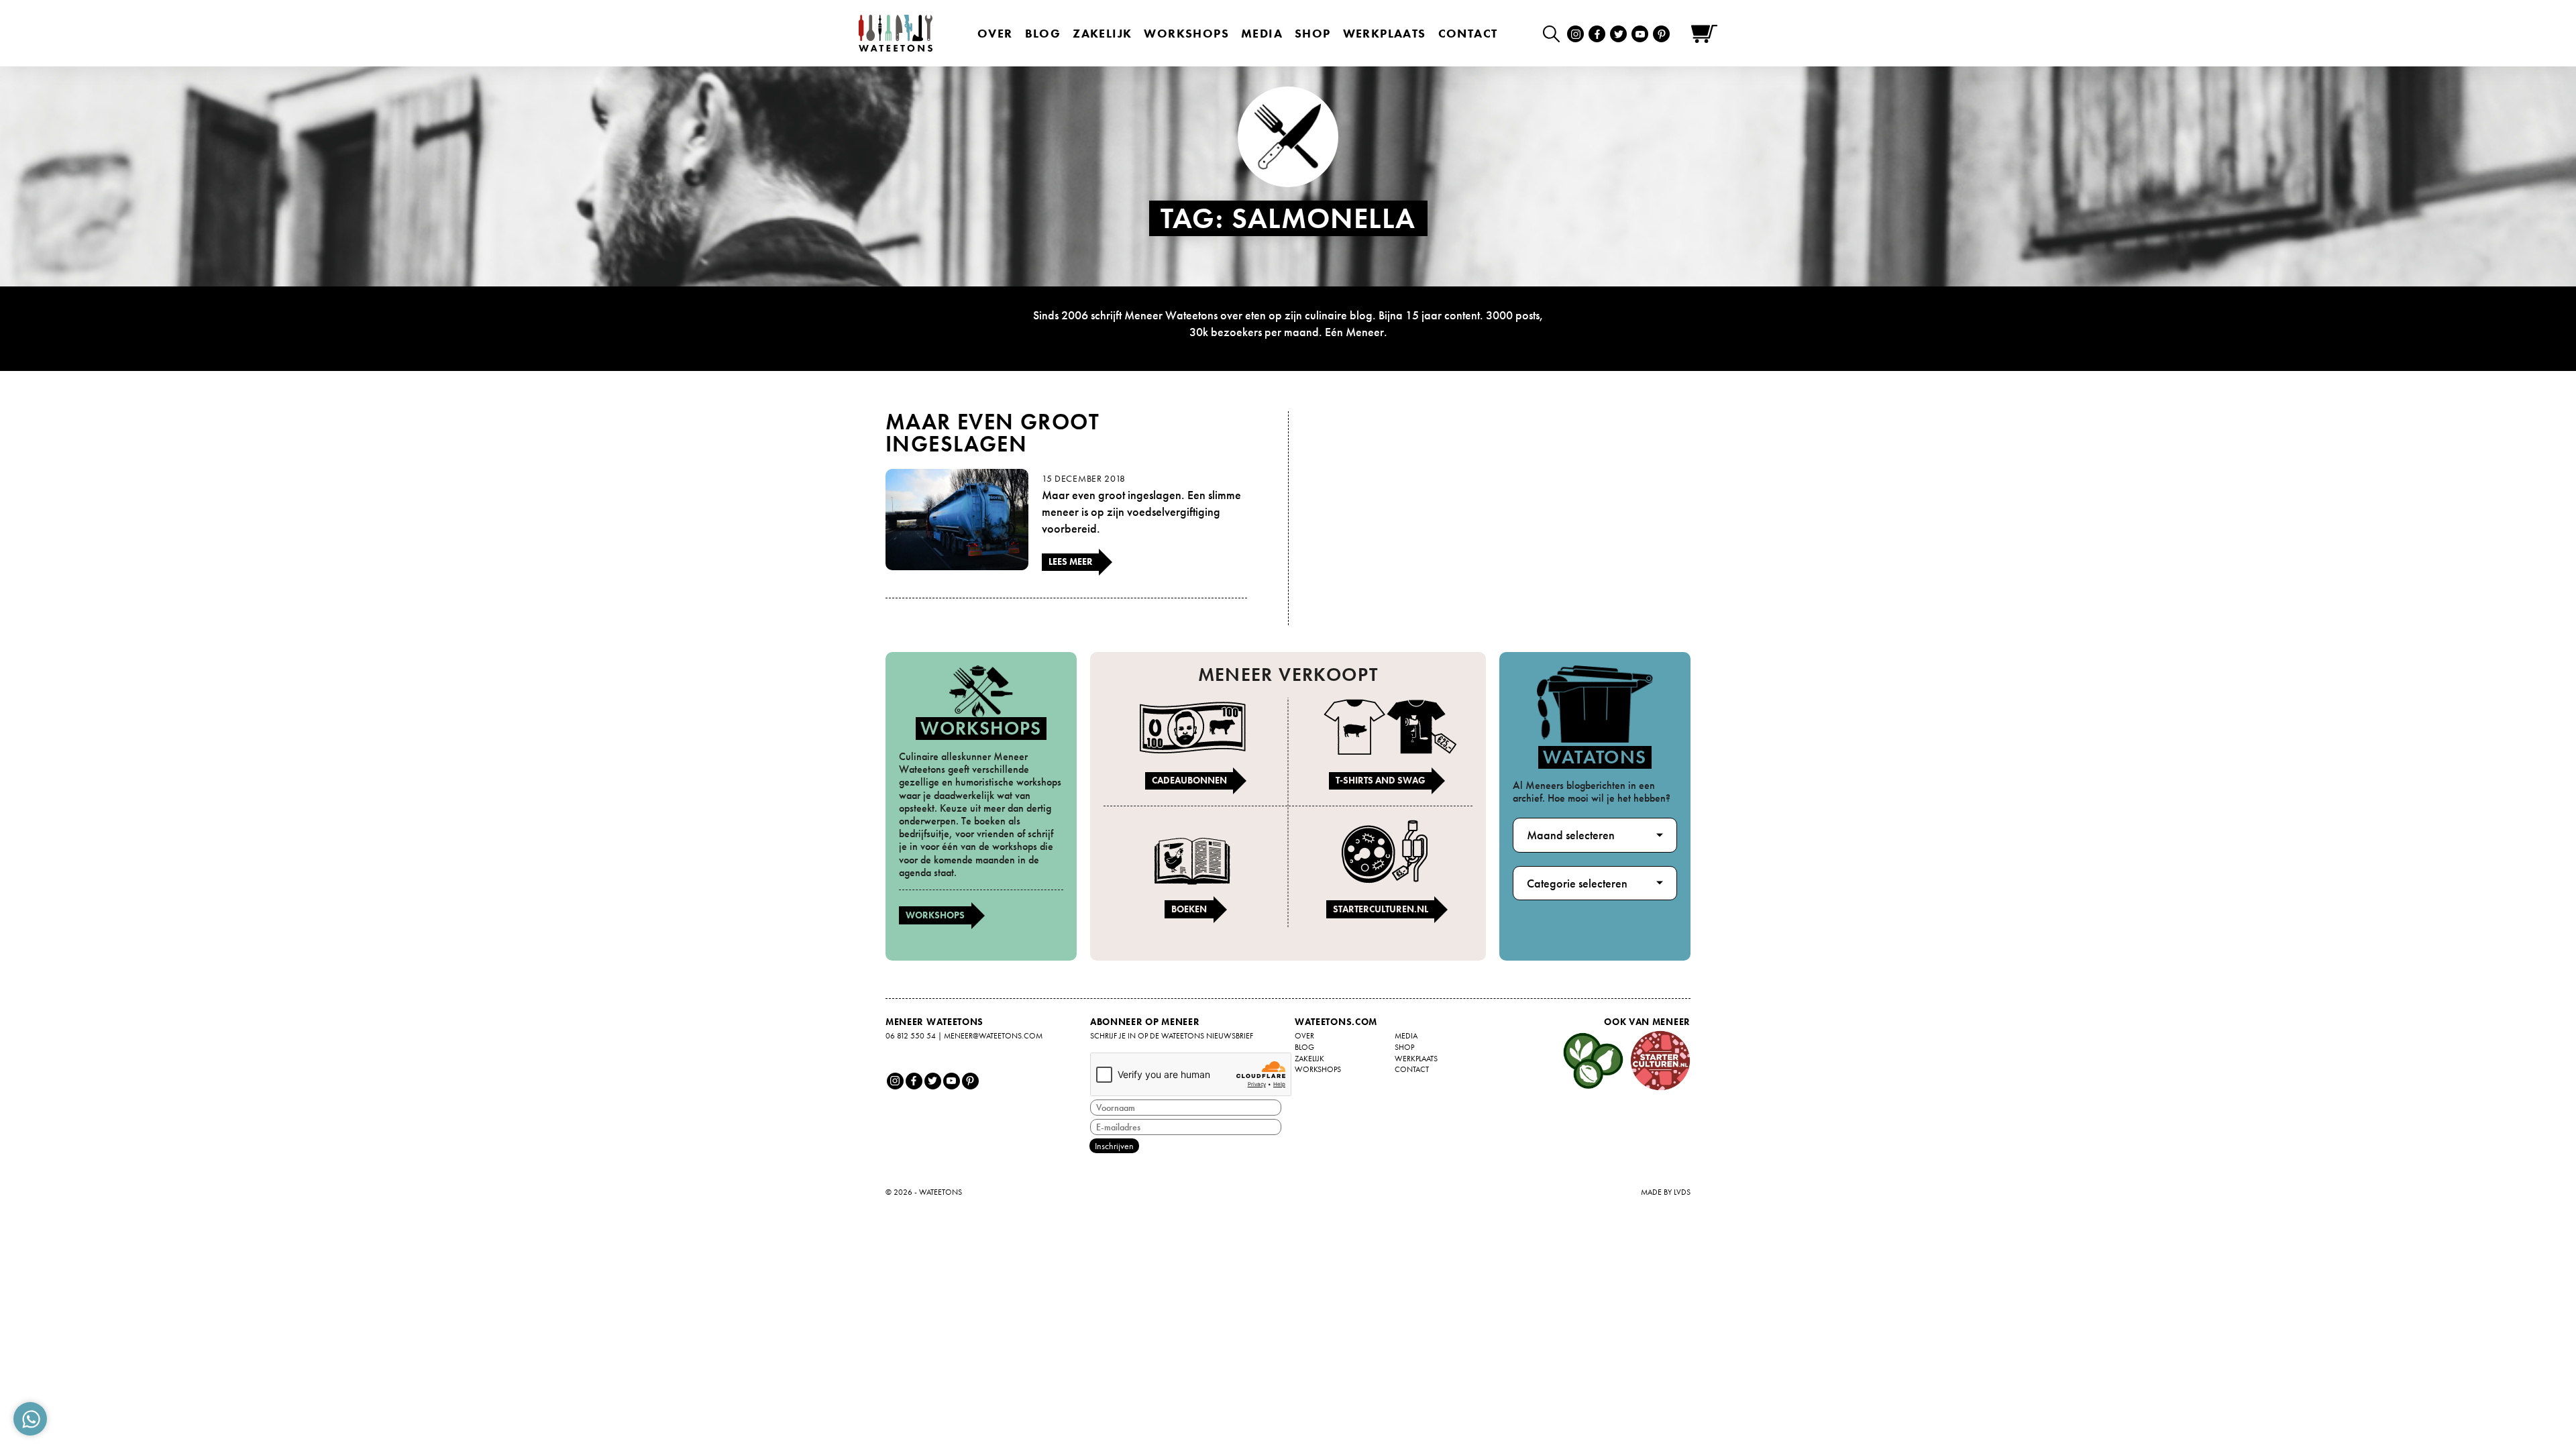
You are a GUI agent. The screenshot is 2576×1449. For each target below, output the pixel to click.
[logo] (896, 33)
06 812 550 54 (911, 1036)
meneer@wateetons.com (993, 1036)
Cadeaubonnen (1189, 780)
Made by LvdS (1666, 1192)
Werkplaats (1385, 33)
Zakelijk (1102, 33)
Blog (1043, 33)
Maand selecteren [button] (1571, 835)
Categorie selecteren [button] (1577, 883)
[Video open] (1555, 33)
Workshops (935, 915)
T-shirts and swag (1381, 780)
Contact (1468, 33)
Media (1262, 33)
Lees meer (1071, 561)
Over (995, 33)
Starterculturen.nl (1381, 909)
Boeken (1189, 909)
